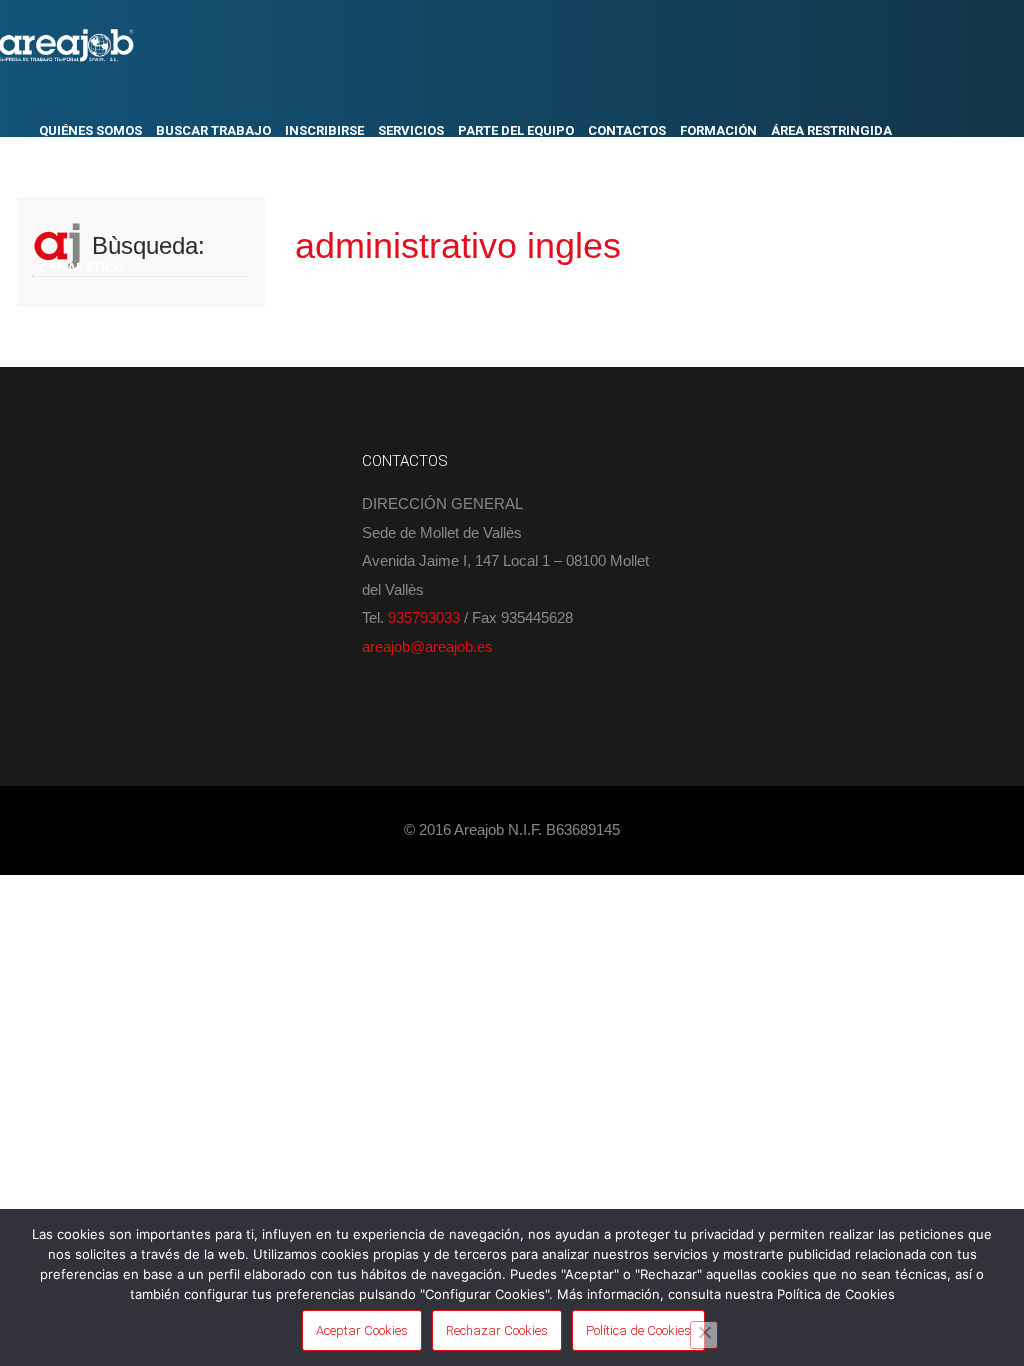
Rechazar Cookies (497, 1330)
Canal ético (81, 267)
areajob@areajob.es (427, 646)
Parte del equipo (516, 130)
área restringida (831, 130)
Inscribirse (324, 130)
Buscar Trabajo (213, 130)
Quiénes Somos (90, 130)
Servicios (411, 130)
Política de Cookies (638, 1330)
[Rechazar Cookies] (704, 1335)
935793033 (424, 617)
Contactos (627, 130)
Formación (718, 130)
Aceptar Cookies (362, 1330)
